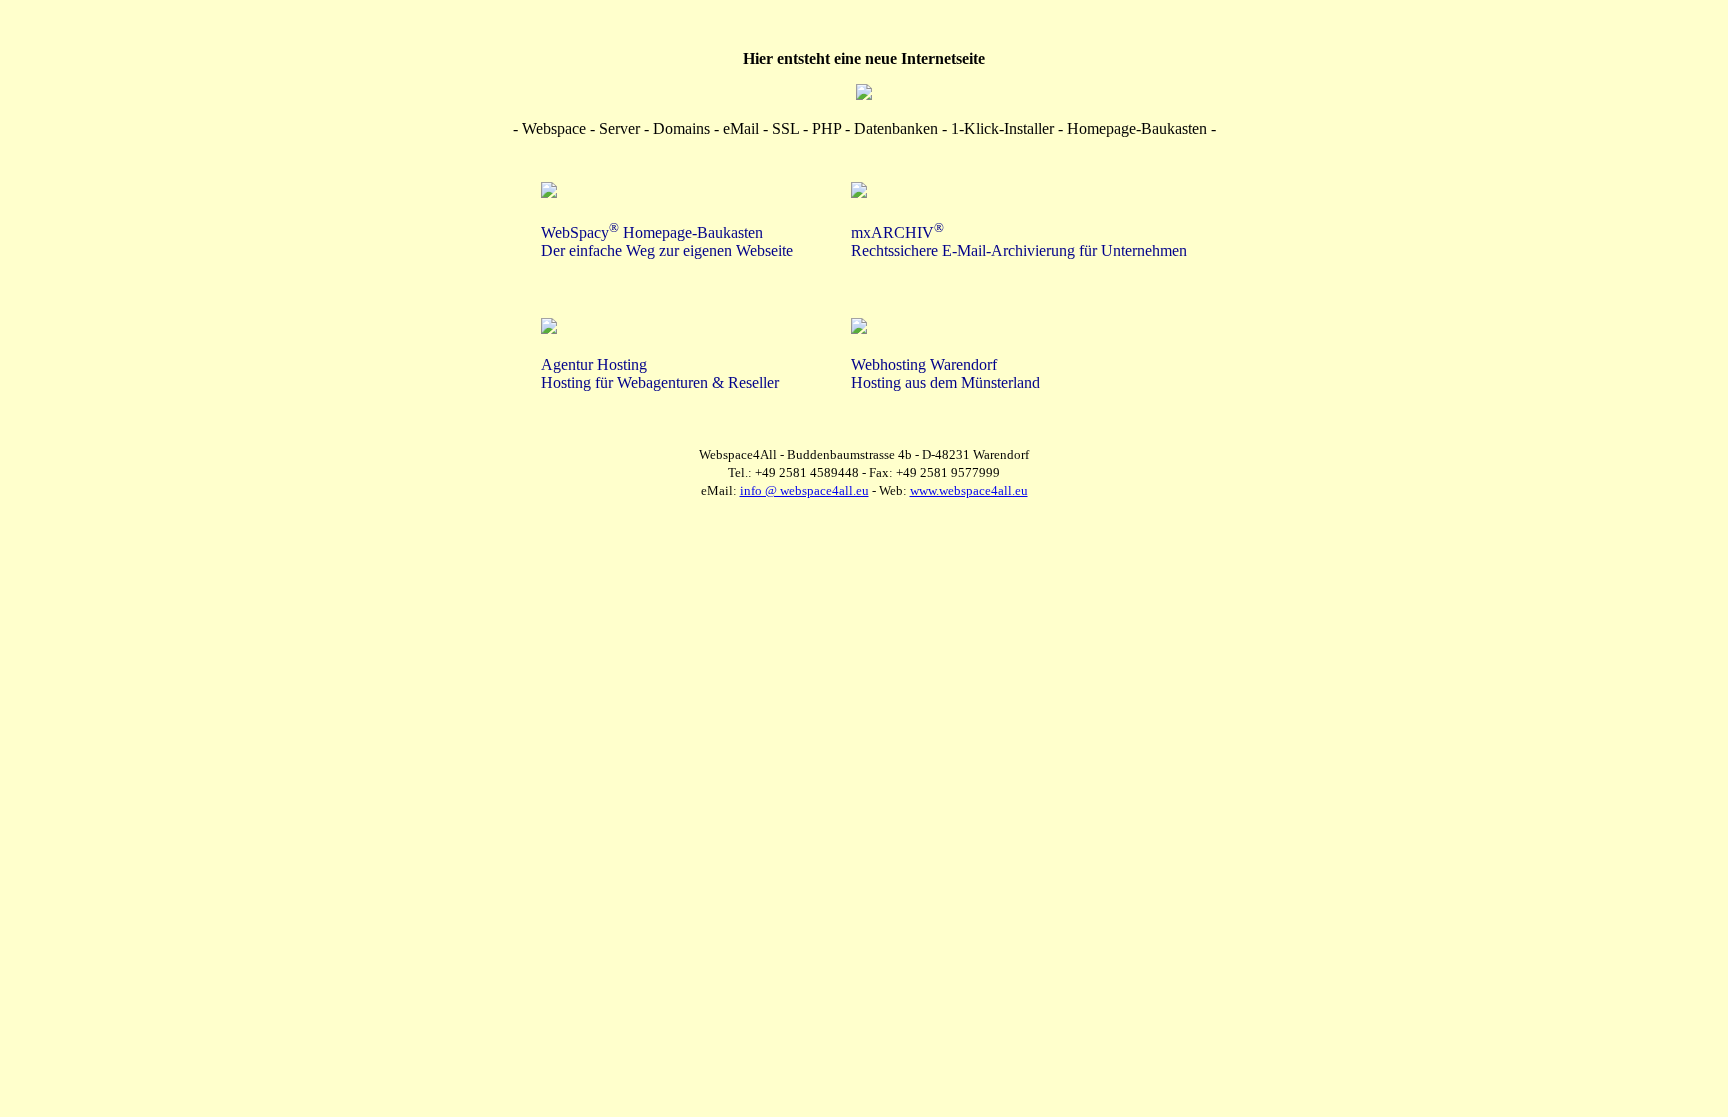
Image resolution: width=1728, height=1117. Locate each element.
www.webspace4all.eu (969, 490)
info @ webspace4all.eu (804, 490)
